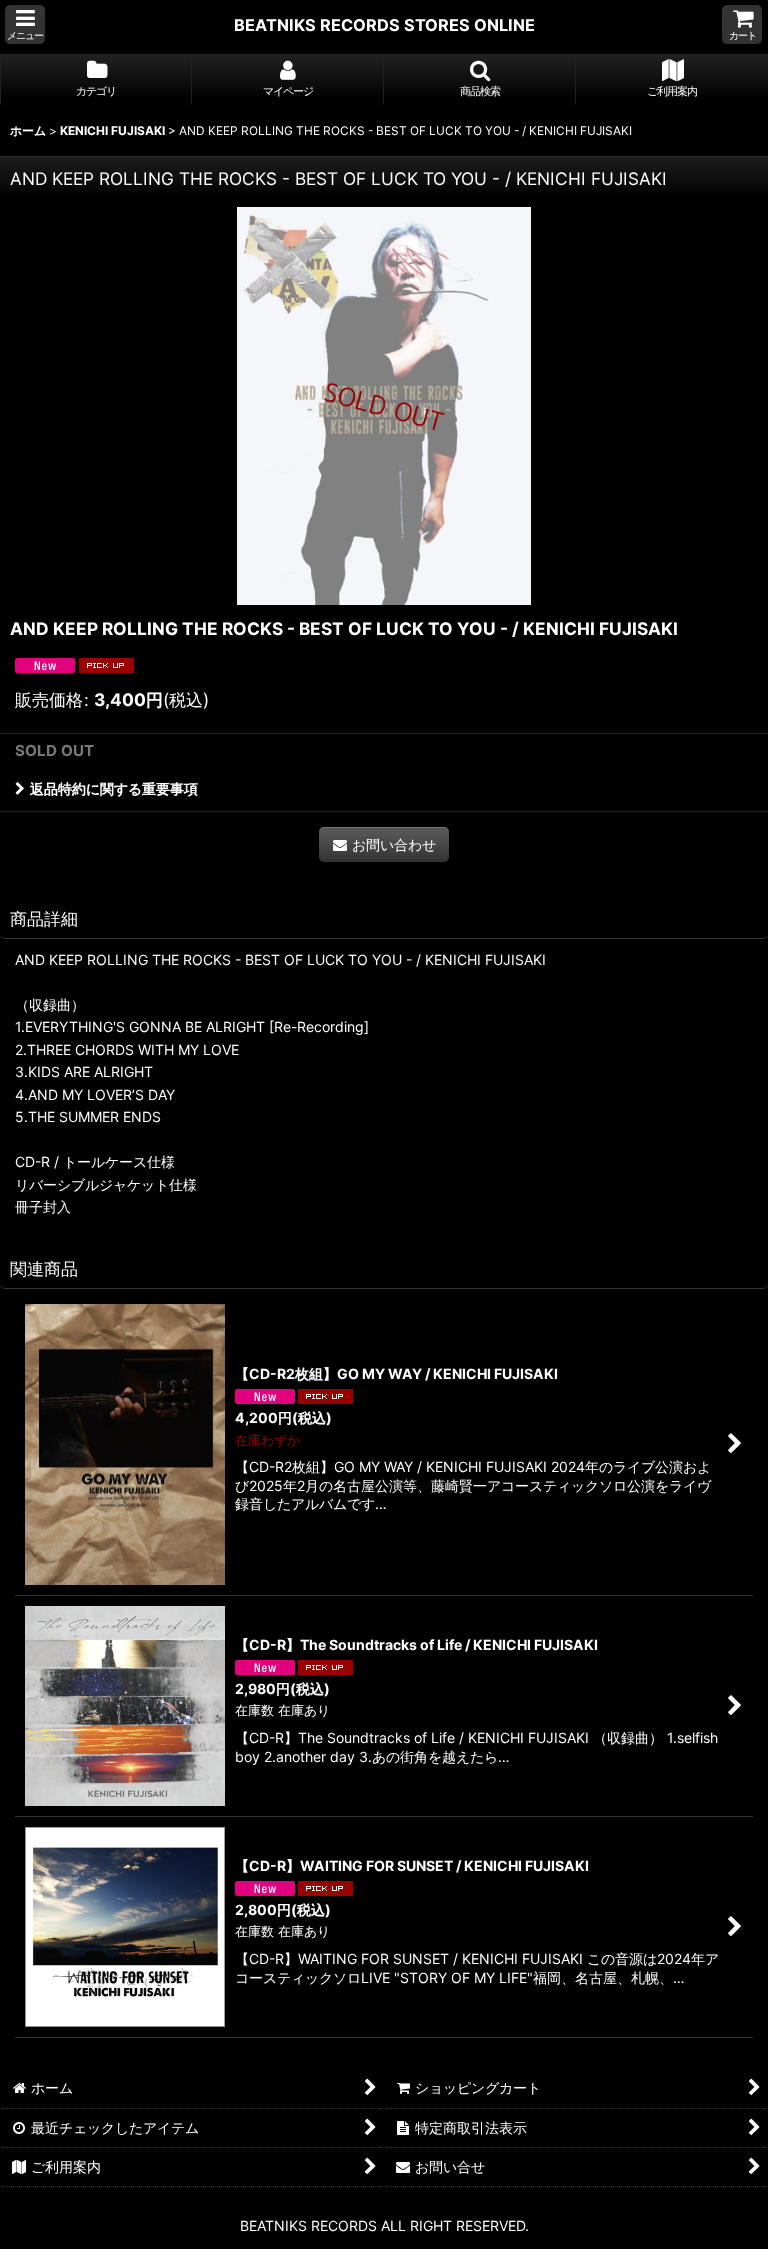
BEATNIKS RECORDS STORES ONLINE (384, 25)
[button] (25, 24)
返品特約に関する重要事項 (114, 788)
